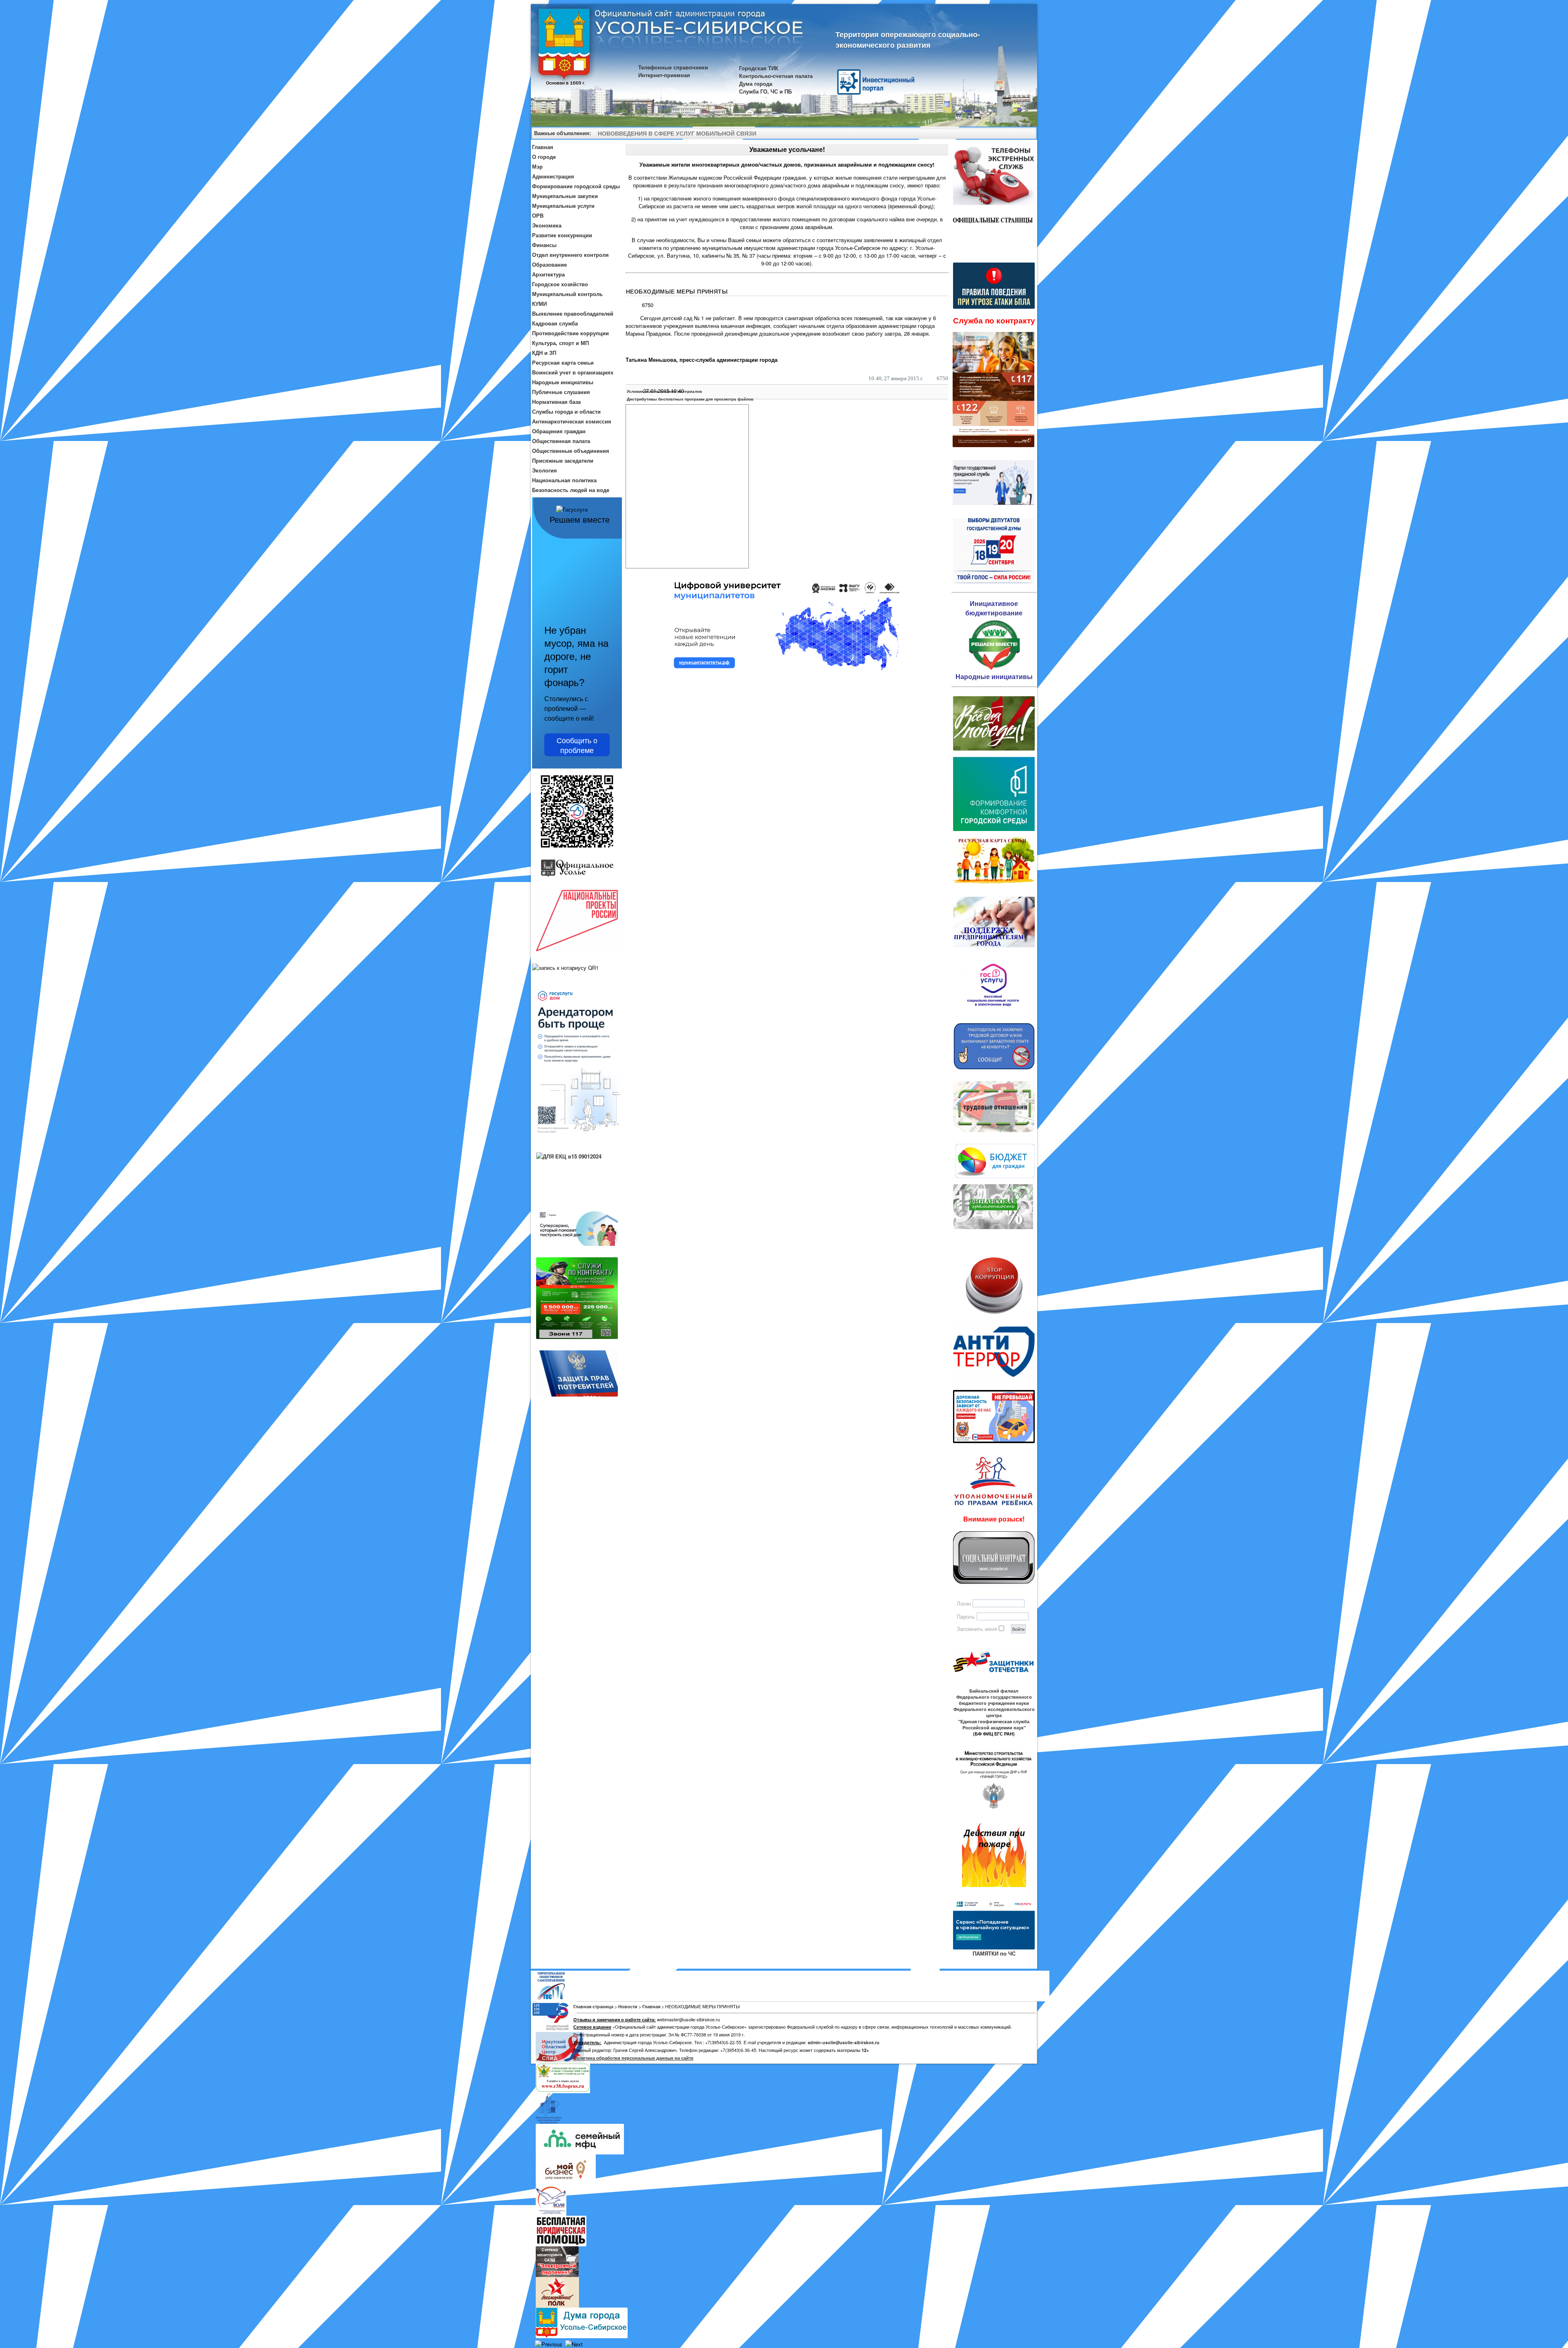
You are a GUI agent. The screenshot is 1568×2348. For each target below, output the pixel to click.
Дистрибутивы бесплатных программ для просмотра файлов (690, 399)
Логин (964, 1603)
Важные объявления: (562, 133)
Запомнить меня (977, 1629)
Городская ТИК (759, 68)
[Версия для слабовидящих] (1027, 134)
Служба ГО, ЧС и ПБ (765, 91)
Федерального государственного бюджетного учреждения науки (994, 1700)
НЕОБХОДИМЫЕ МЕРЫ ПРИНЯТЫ (677, 291)
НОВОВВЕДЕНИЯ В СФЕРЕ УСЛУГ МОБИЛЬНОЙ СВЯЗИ (677, 133)
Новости (628, 2006)
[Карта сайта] (1016, 134)
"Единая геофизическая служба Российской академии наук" (994, 1724)
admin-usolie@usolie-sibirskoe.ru (844, 2042)
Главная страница (593, 2006)
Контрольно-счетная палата (776, 76)
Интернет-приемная (664, 75)
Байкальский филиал (994, 1691)
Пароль (966, 1616)
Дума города (756, 84)
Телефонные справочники (673, 67)
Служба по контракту (994, 320)
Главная (651, 2006)
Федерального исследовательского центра (994, 1712)
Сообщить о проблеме (577, 745)
